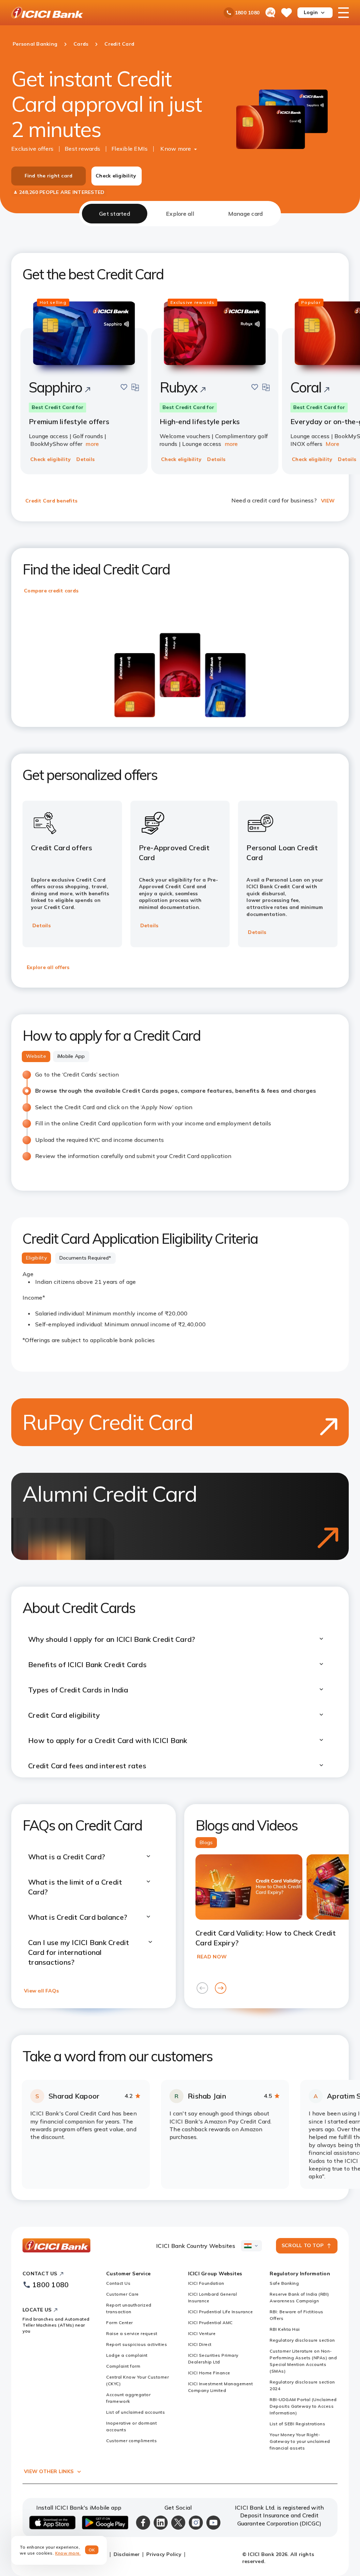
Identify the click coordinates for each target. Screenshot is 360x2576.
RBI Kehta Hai (285, 2329)
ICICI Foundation (206, 2283)
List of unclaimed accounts (136, 2412)
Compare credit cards (51, 591)
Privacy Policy (164, 2554)
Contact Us (118, 2283)
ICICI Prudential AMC (210, 2323)
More (332, 444)
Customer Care (123, 2294)
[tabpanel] (180, 1213)
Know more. (68, 2553)
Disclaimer (127, 2554)
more (92, 444)
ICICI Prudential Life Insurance (221, 2312)
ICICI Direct (200, 2344)
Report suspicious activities (137, 2344)
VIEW (328, 501)
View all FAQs (41, 1991)
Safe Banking (284, 2283)
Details (85, 459)
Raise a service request (132, 2333)
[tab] (115, 214)
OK (92, 2550)
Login (311, 12)
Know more (176, 149)
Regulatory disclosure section (302, 2340)
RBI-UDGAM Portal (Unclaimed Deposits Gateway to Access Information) (303, 2406)
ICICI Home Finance (209, 2373)
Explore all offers (48, 967)
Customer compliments (131, 2441)
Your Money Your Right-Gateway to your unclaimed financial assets (300, 2441)
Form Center (120, 2323)
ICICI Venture (202, 2333)
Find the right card (49, 176)
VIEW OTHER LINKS (49, 2471)
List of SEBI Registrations (297, 2424)
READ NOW (212, 1957)
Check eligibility (116, 176)
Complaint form (123, 2366)
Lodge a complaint (127, 2355)
